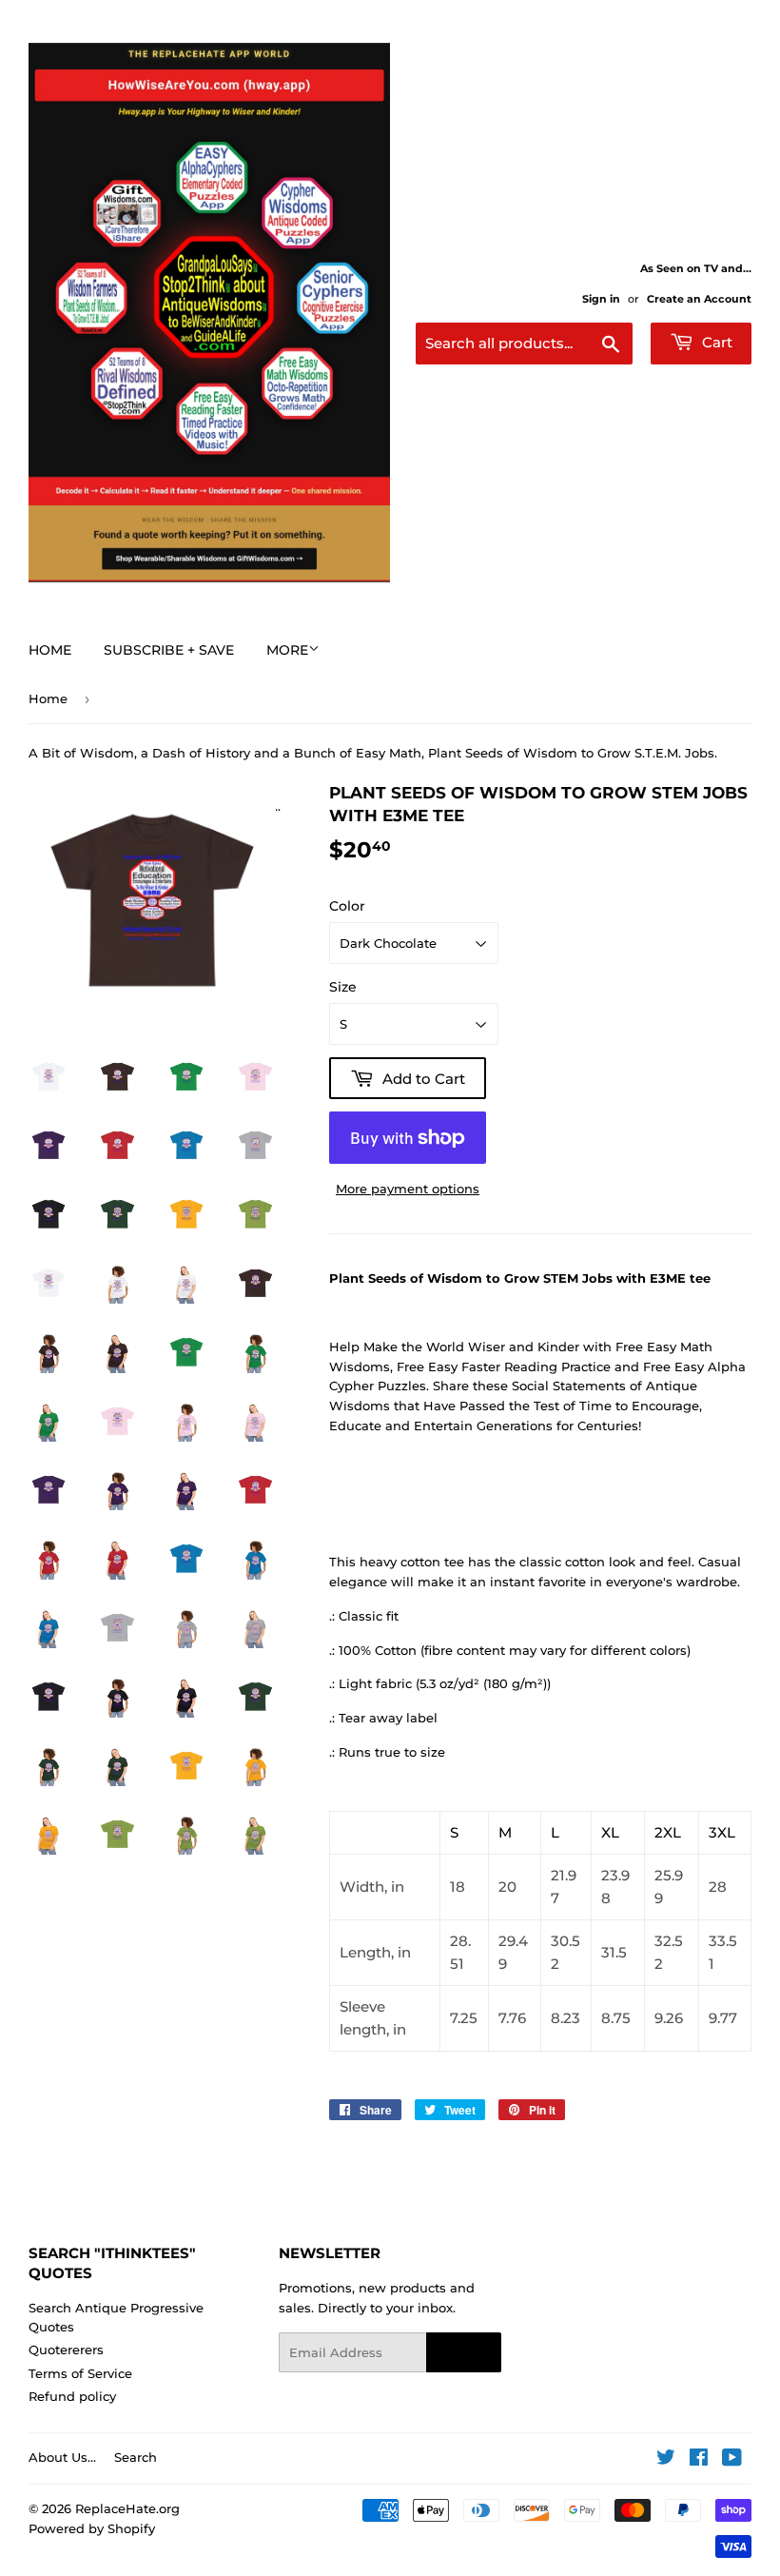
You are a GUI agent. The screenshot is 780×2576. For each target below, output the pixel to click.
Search (136, 2457)
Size (343, 987)
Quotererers (66, 2350)
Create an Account (699, 299)
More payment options (408, 1189)
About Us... (62, 2457)
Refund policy (72, 2396)
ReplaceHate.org (127, 2508)
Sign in (601, 299)
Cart (715, 342)
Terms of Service (80, 2373)
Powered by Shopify (92, 2528)
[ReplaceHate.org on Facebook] (699, 2460)
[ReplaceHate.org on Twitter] (666, 2460)
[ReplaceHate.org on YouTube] (732, 2460)
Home (50, 650)
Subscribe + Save (169, 650)
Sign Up (464, 2352)
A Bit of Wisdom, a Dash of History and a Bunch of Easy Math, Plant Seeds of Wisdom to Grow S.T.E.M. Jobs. (373, 753)
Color (347, 906)
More (287, 650)
